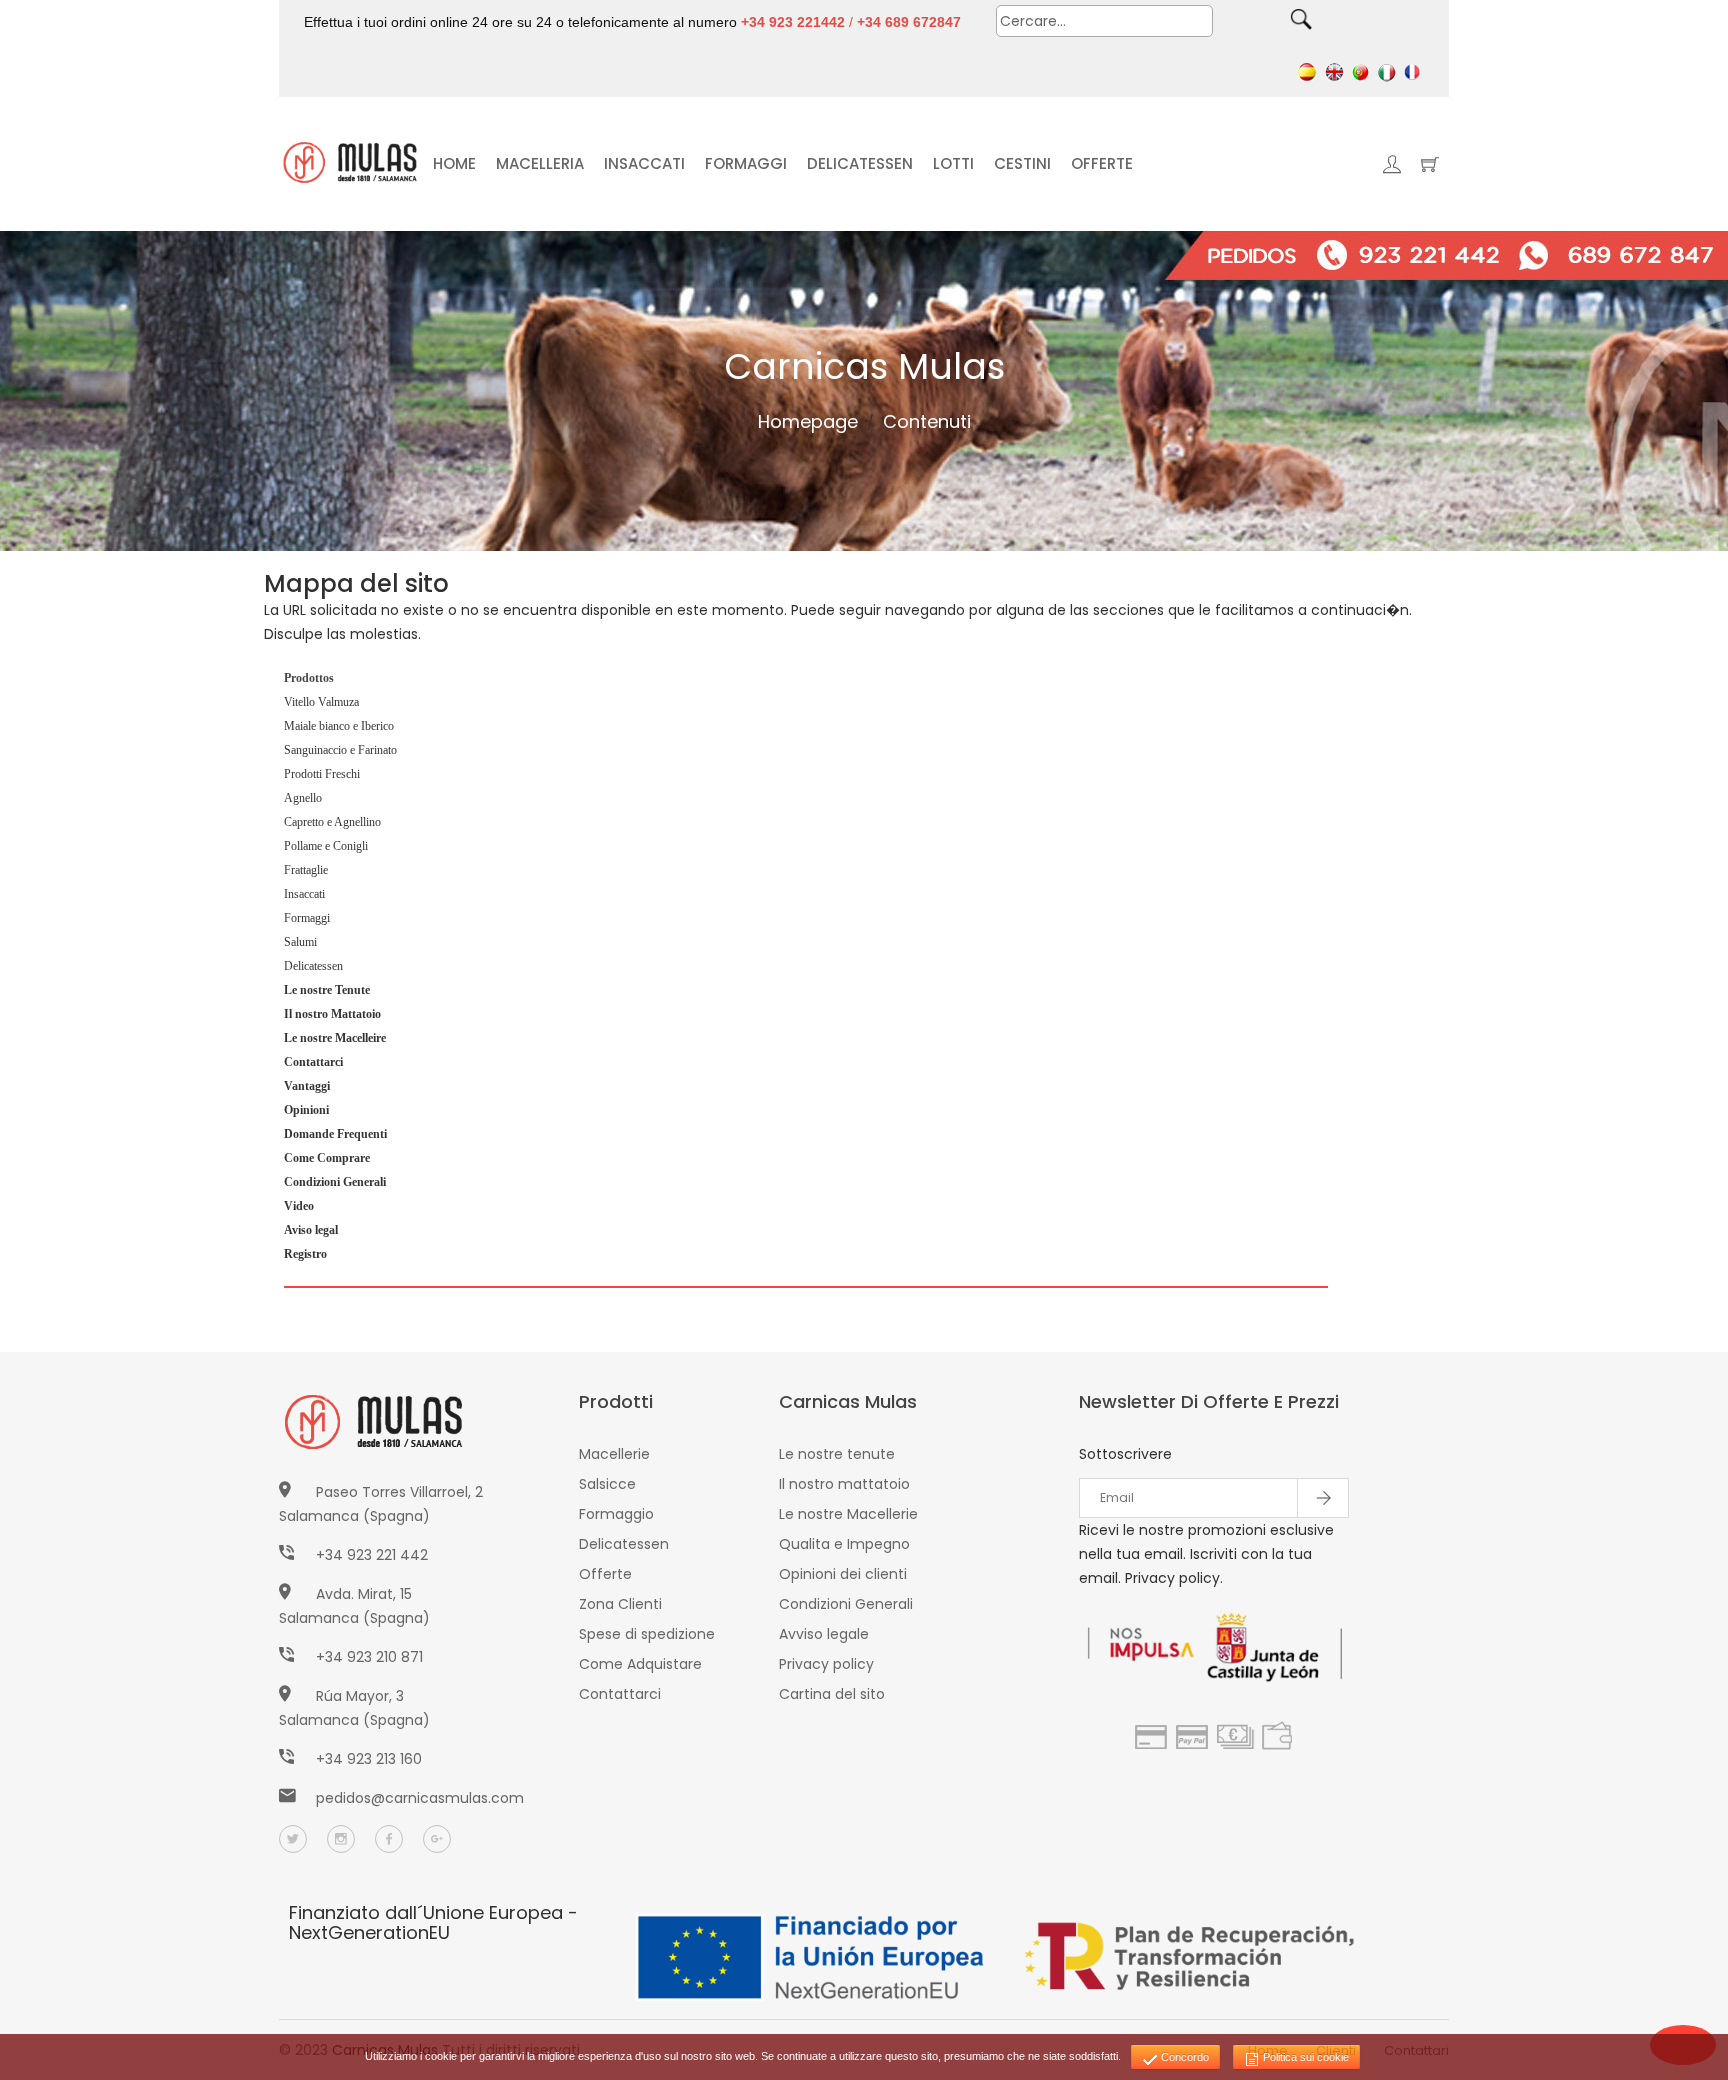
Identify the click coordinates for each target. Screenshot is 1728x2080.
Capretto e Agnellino (332, 822)
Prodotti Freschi (322, 774)
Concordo (1183, 2057)
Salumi (300, 942)
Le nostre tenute (837, 1454)
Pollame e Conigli (326, 846)
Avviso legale (824, 1634)
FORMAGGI (746, 163)
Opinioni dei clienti (843, 1574)
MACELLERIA (540, 163)
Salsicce (607, 1484)
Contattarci (620, 1694)
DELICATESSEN (860, 163)
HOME (454, 163)
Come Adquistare (640, 1664)
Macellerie (614, 1454)
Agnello (303, 798)
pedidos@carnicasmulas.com (420, 1798)
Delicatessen (313, 966)
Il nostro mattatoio (844, 1484)
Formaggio (616, 1514)
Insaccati (304, 894)
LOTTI (953, 163)
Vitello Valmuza (321, 702)
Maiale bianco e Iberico (339, 726)
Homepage (808, 421)
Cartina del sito (832, 1694)
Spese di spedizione (647, 1634)
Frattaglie (306, 870)
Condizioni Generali (846, 1604)
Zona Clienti (620, 1604)
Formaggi (307, 918)
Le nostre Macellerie (848, 1514)
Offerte (605, 1574)
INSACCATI (644, 163)
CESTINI (1022, 163)
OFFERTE (1102, 163)
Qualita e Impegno (844, 1544)
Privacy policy (826, 1664)
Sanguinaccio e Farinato (340, 750)
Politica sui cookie (1304, 2057)
